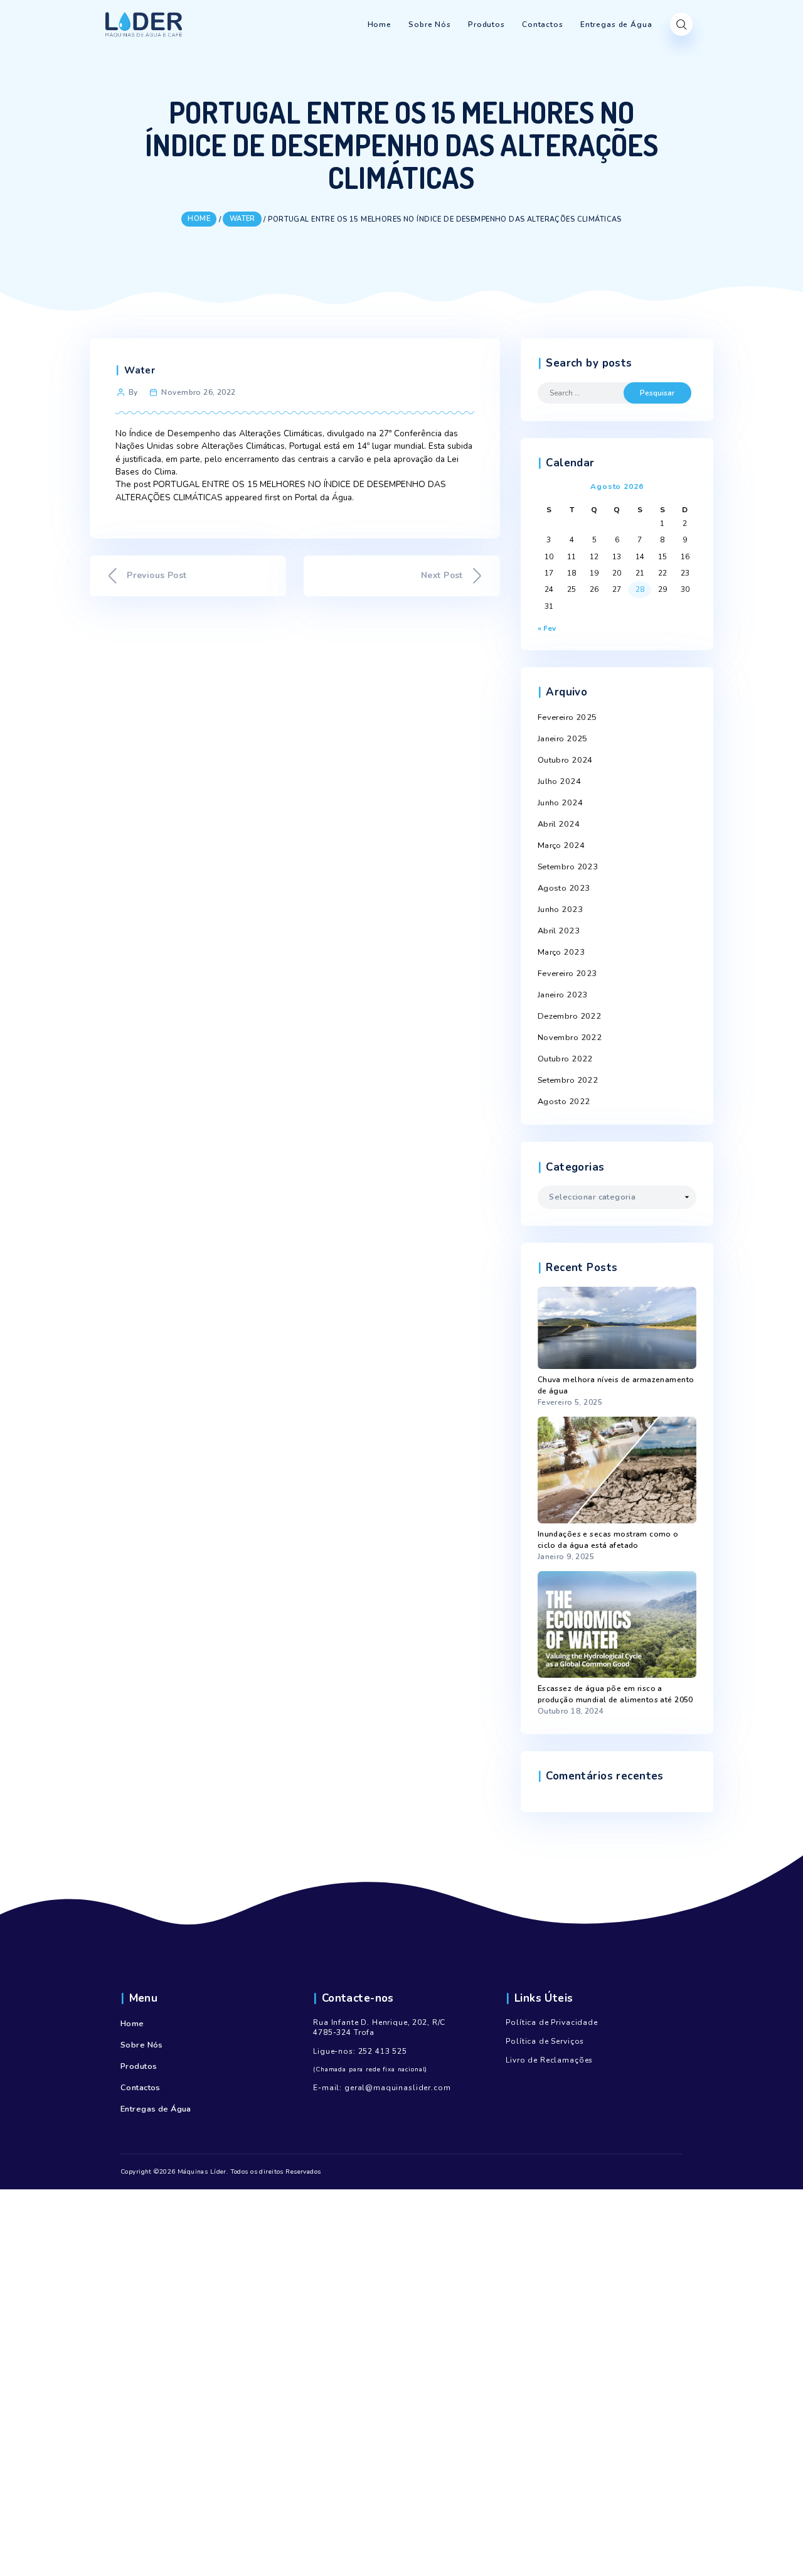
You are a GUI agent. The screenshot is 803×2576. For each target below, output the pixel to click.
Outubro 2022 (565, 1059)
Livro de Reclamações (549, 2060)
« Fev (547, 628)
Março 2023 (561, 952)
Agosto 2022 (564, 1102)
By (133, 392)
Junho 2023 (560, 910)
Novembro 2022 (570, 1038)
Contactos (141, 2088)
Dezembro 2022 (570, 1016)
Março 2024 (561, 845)
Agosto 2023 (564, 888)
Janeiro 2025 (563, 739)
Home (132, 2024)
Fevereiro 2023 (567, 974)
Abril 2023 (559, 931)
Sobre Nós (142, 2045)
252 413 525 (383, 2051)
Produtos (139, 2066)
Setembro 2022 (568, 1080)
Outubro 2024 (565, 760)
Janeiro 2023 (563, 995)
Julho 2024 (559, 781)
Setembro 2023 (568, 867)
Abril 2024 (559, 824)
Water (140, 370)
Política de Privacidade (552, 2022)
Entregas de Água (156, 2109)
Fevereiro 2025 (567, 717)
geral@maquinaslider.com (398, 2088)
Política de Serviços (545, 2041)
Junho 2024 (560, 803)
